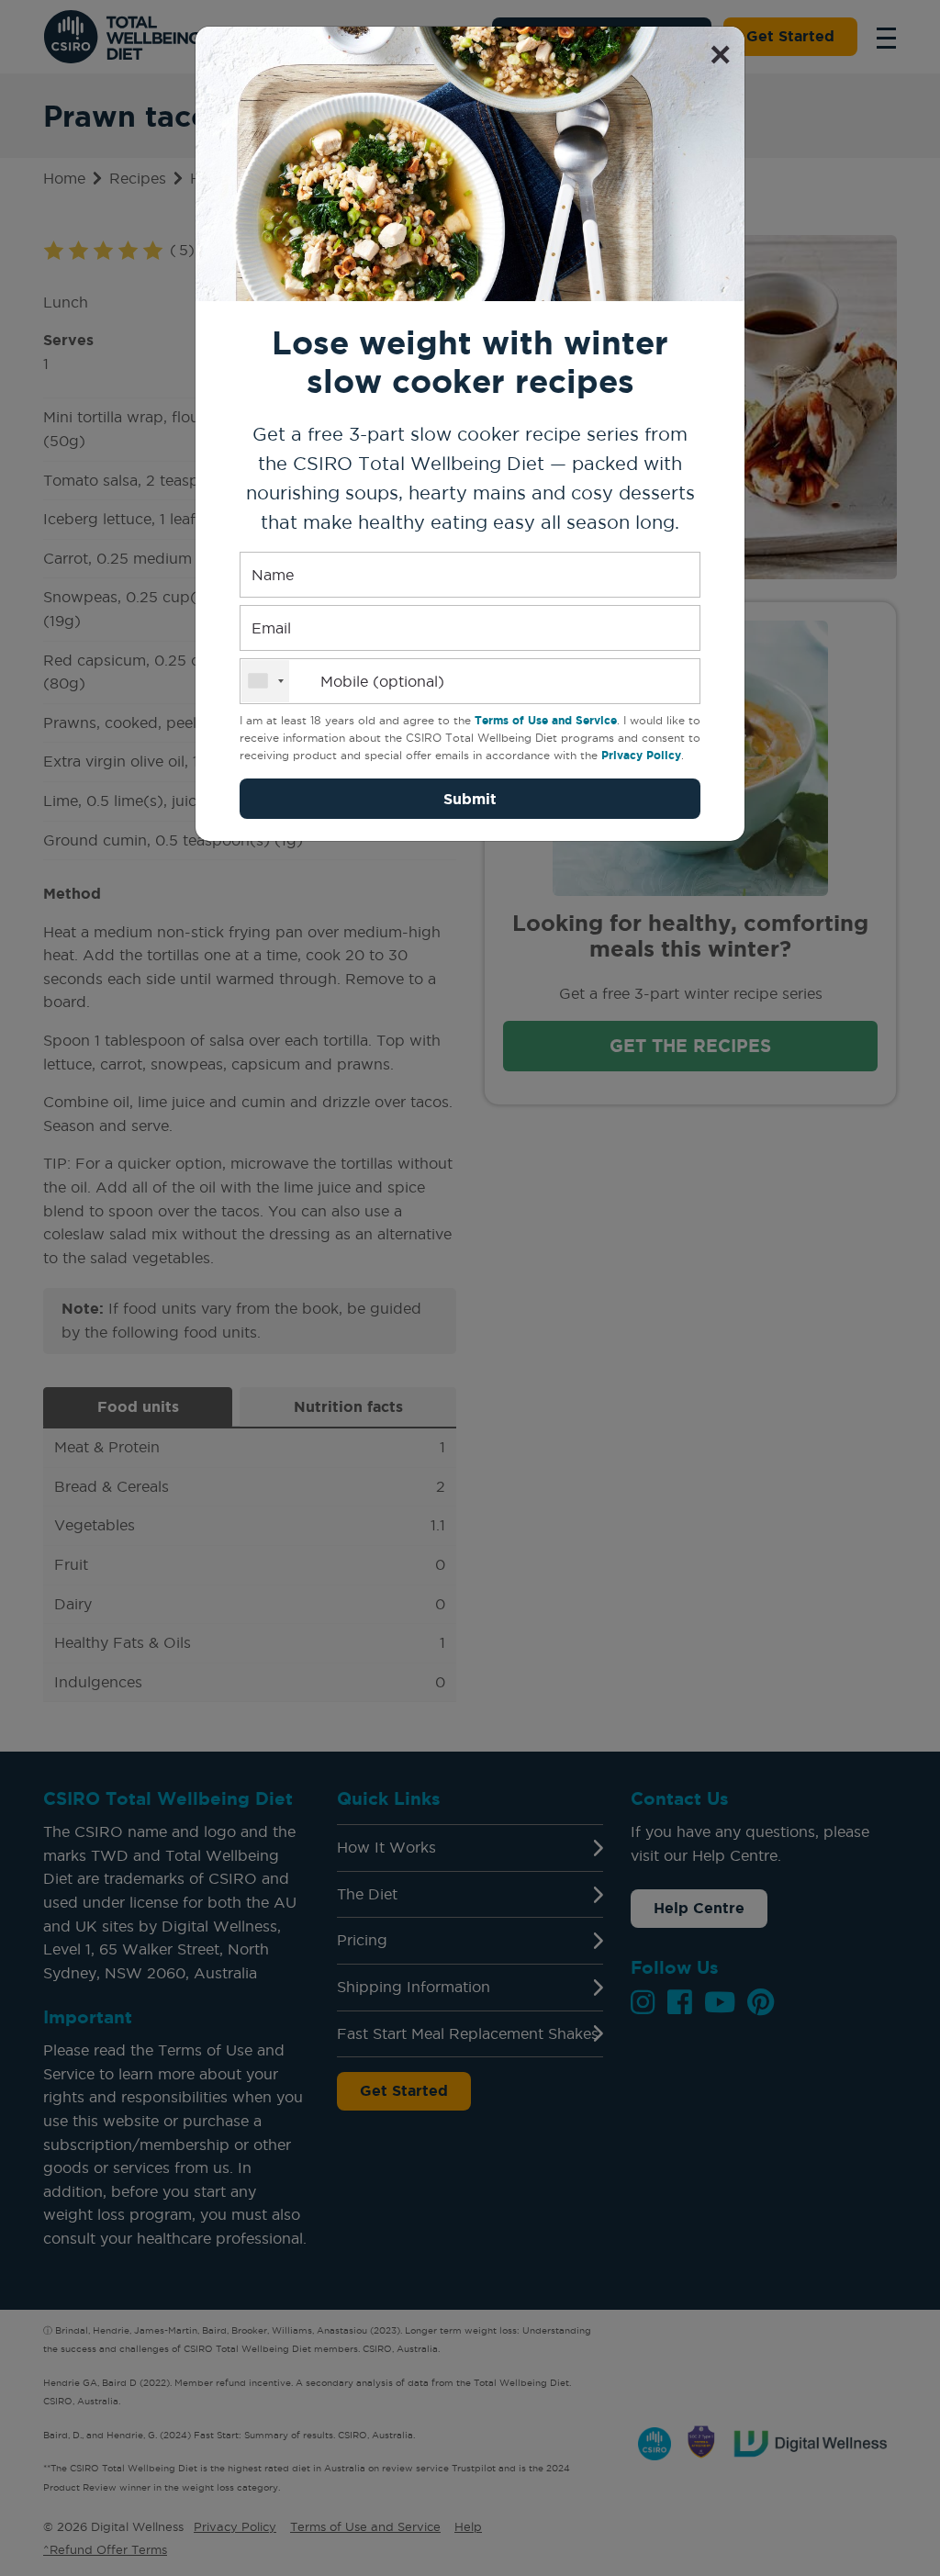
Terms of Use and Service (546, 720)
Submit (470, 799)
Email (271, 628)
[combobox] (265, 681)
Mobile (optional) (382, 681)
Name (273, 575)
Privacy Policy (641, 755)
